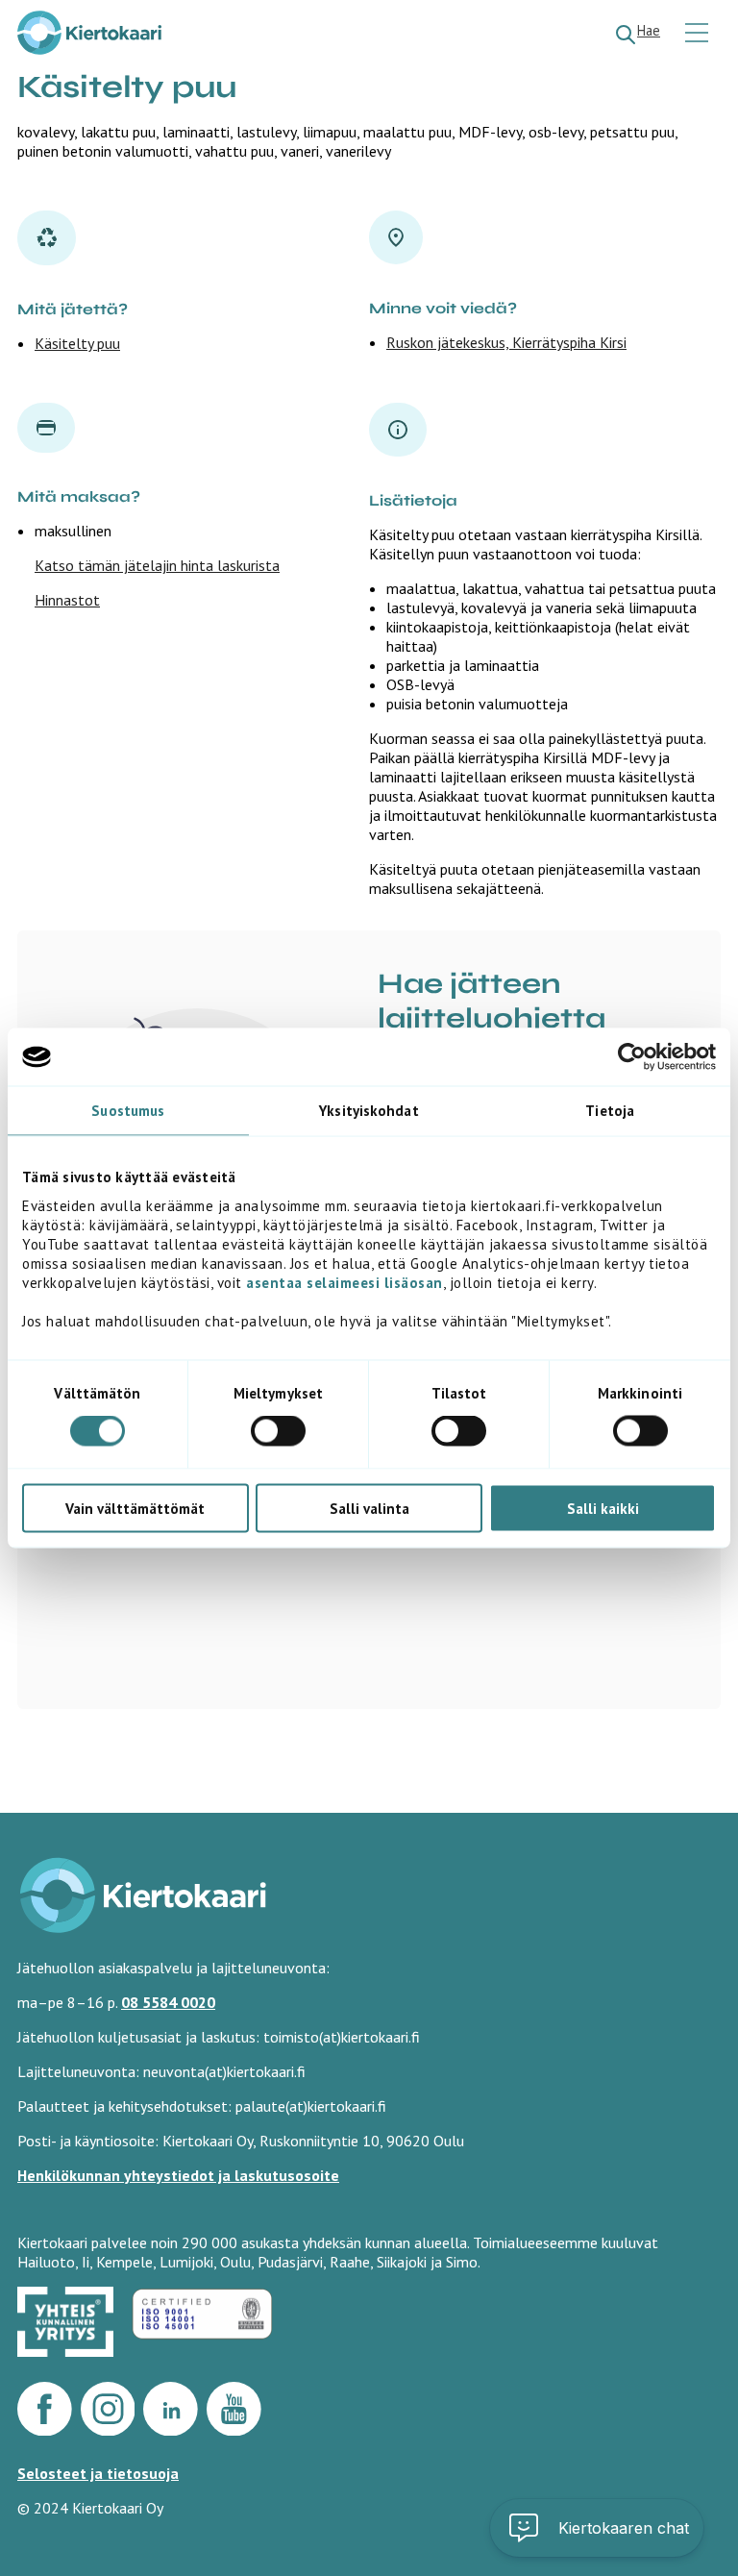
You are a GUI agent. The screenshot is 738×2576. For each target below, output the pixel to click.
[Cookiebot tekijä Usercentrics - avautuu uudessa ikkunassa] (632, 1057)
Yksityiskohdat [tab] (369, 1111)
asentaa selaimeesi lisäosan (344, 1282)
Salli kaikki (603, 1508)
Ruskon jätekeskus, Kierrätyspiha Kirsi (506, 342)
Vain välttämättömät (135, 1508)
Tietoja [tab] (610, 1111)
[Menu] (699, 34)
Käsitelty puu (77, 343)
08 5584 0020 (168, 2002)
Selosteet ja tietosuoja (98, 2473)
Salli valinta (369, 1508)
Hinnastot (67, 600)
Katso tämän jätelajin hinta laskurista (157, 565)
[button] (597, 2528)
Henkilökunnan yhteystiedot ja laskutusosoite (178, 2175)
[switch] (278, 1431)
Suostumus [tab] (128, 1111)
